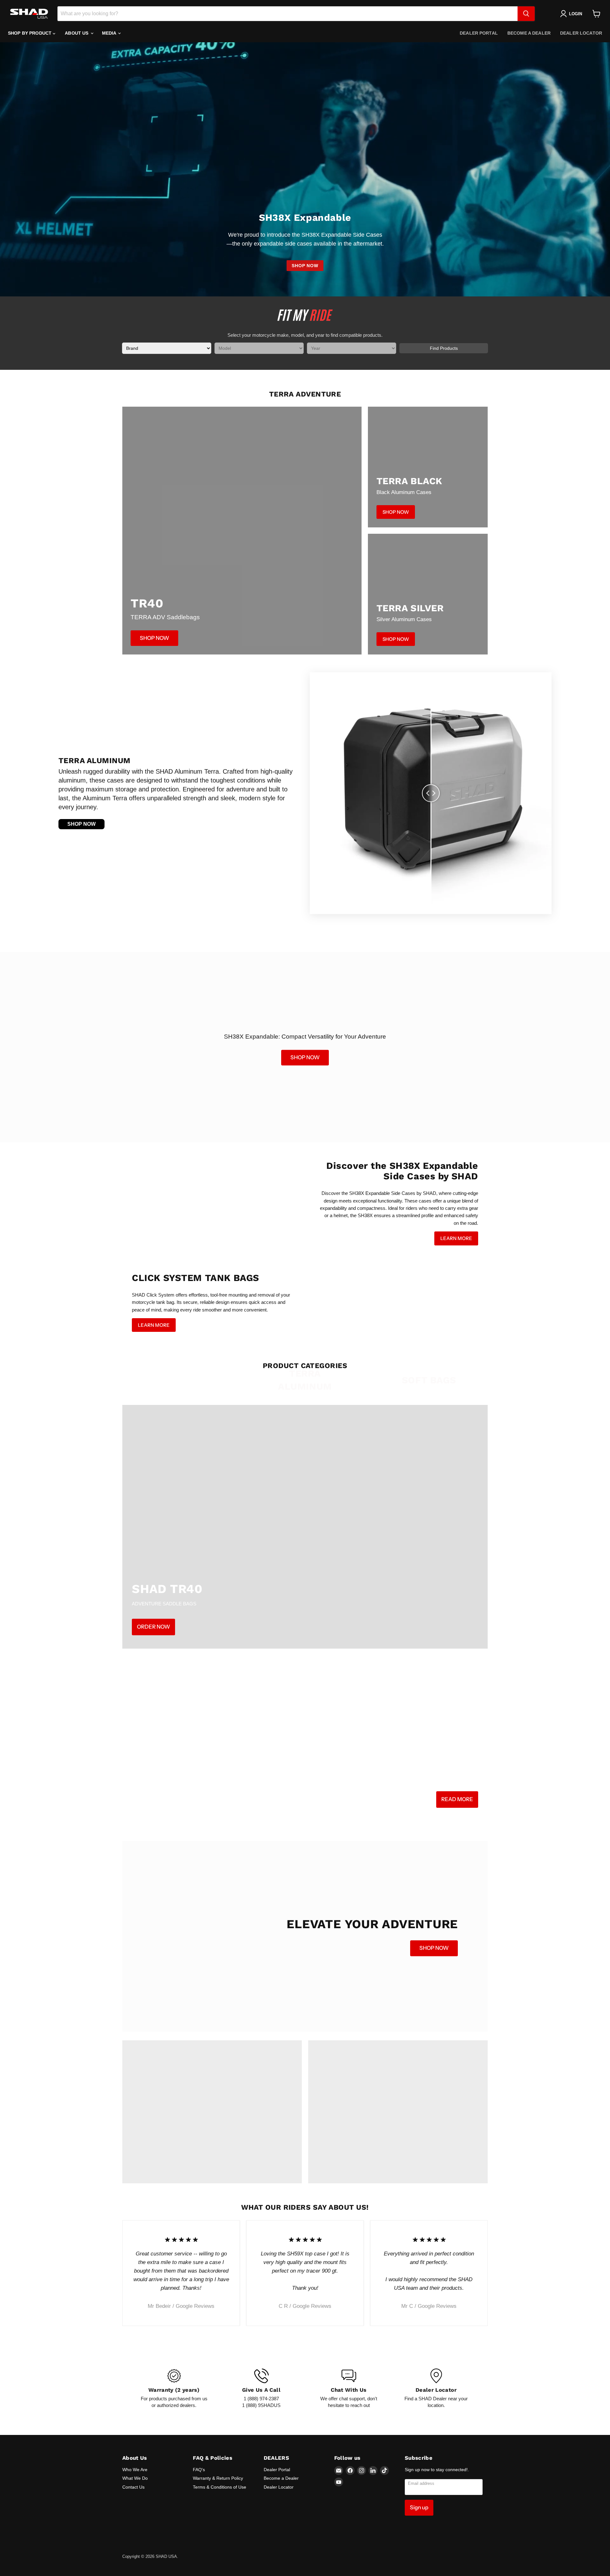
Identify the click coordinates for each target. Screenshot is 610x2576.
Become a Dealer (529, 33)
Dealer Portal (479, 33)
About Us (77, 33)
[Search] (526, 14)
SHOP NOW (305, 266)
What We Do (135, 2478)
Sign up (419, 2507)
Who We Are (135, 2470)
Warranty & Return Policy (218, 2478)
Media (110, 33)
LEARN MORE (456, 1238)
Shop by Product (30, 33)
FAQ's (199, 2470)
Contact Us (133, 2487)
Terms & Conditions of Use (220, 2487)
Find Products (444, 348)
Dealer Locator (581, 33)
